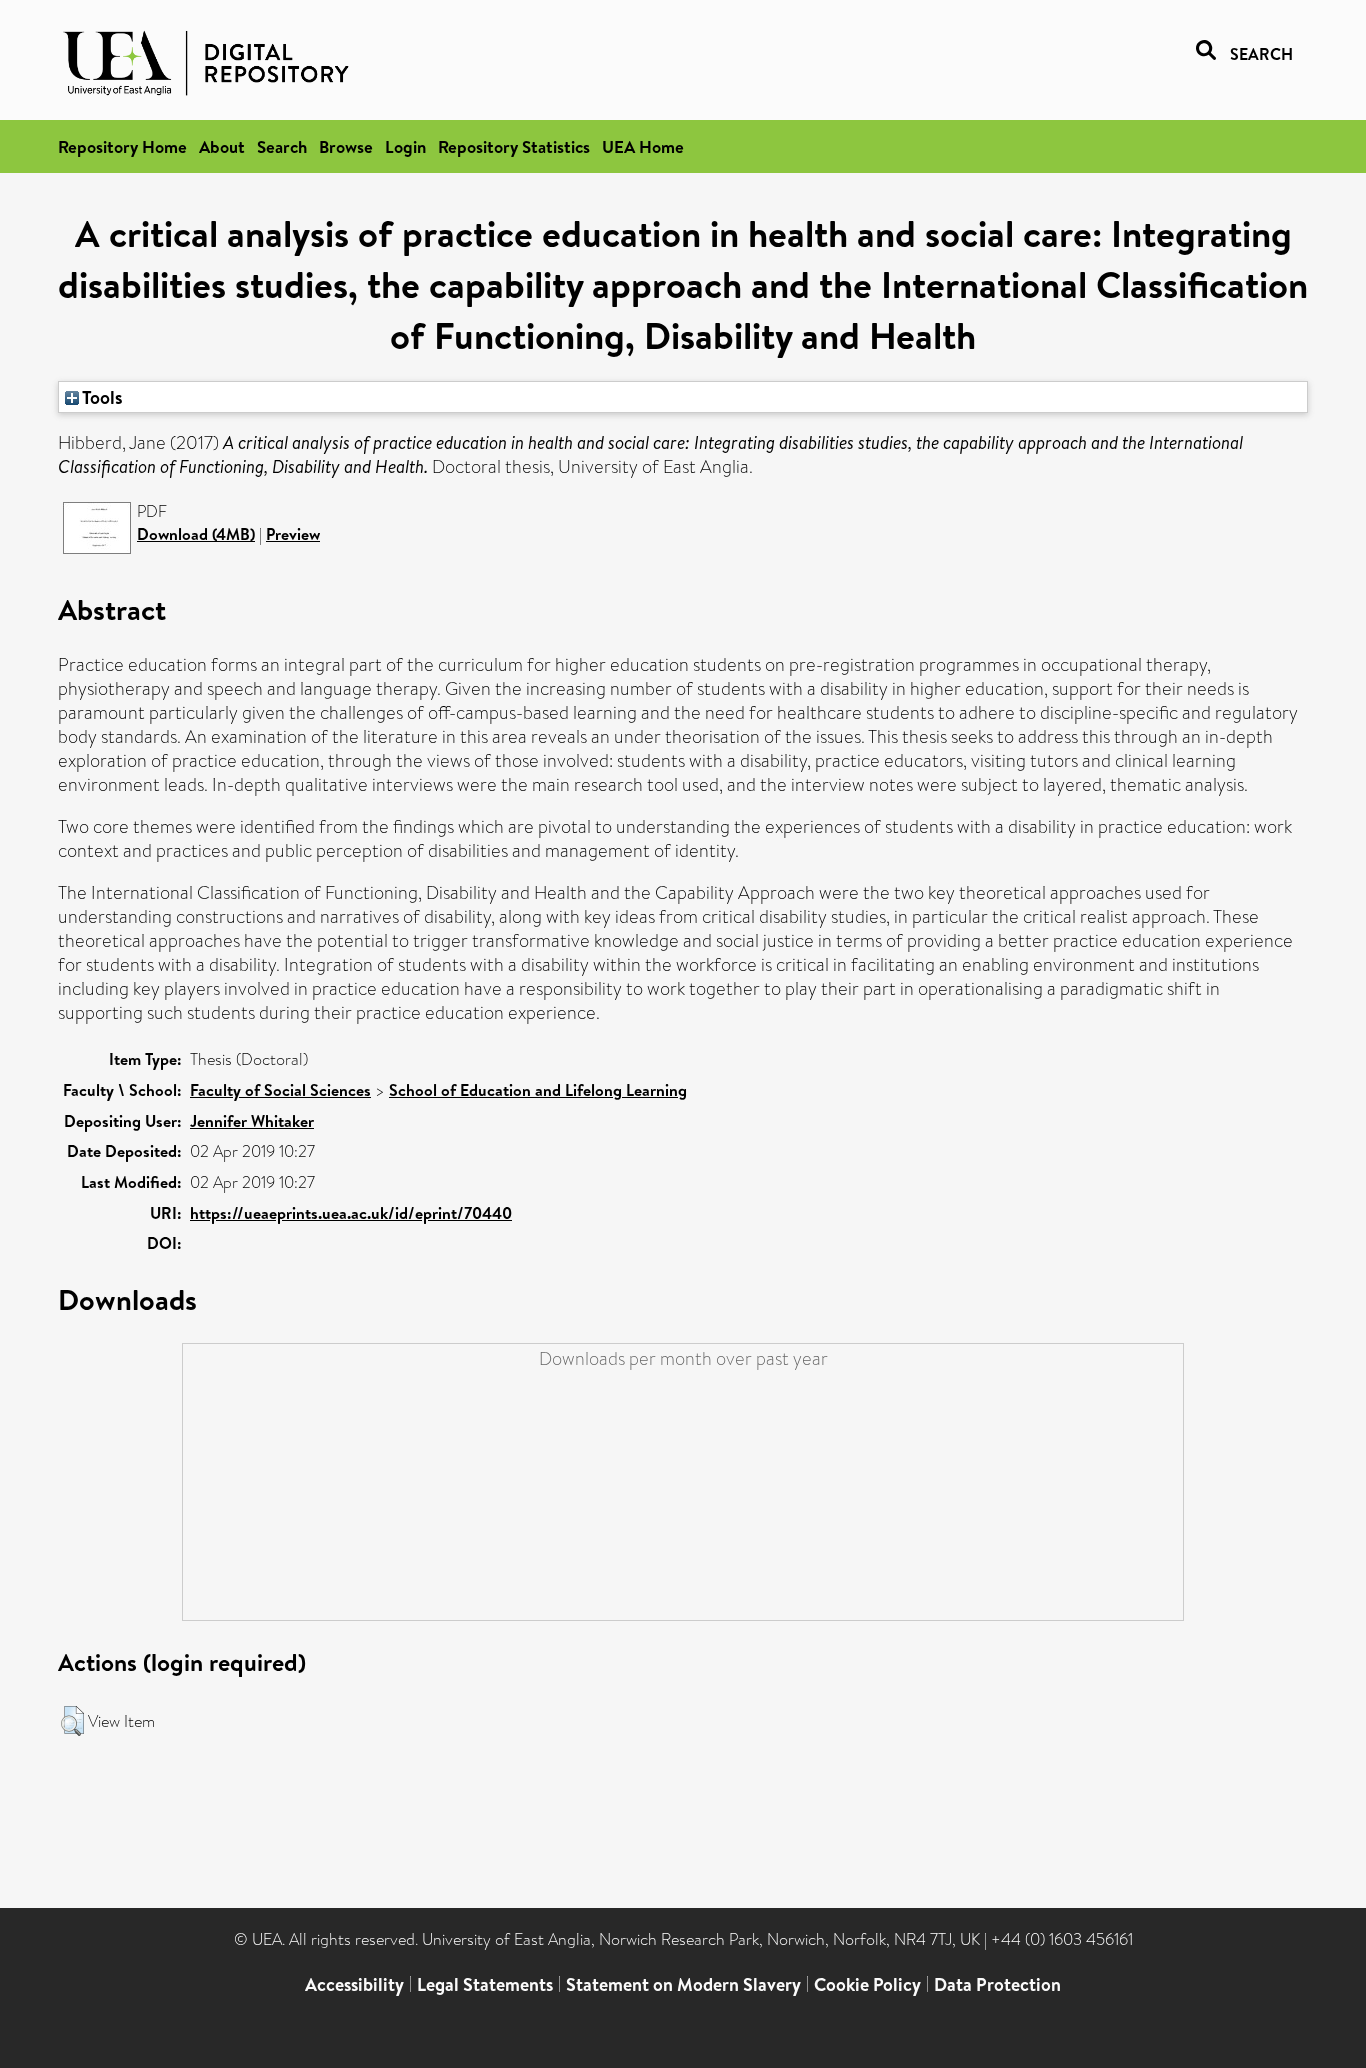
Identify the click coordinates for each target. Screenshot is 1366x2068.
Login (405, 146)
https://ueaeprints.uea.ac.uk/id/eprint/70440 (351, 1213)
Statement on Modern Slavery (683, 1984)
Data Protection (997, 1984)
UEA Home (643, 146)
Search (282, 146)
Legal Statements (485, 1984)
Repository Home (122, 146)
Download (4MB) (196, 534)
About (222, 146)
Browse (346, 146)
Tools (101, 397)
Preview (293, 534)
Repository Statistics (514, 146)
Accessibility (354, 1984)
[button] (72, 1721)
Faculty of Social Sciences (280, 1090)
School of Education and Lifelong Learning (538, 1090)
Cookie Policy (867, 1984)
